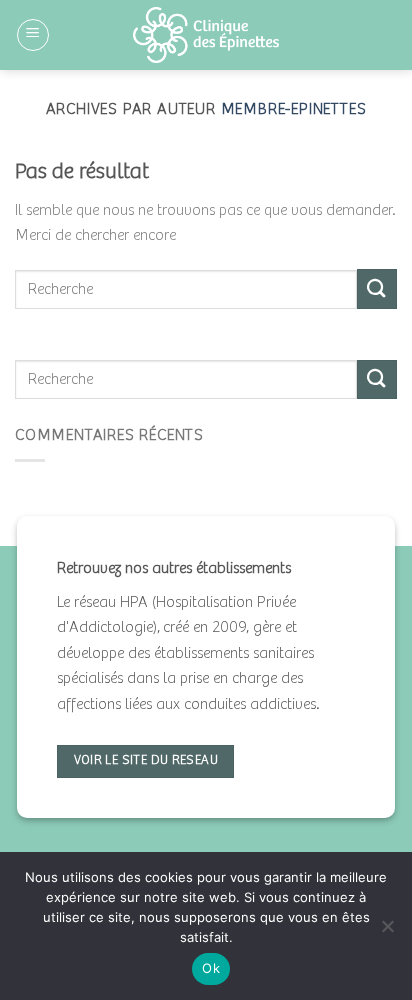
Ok (211, 968)
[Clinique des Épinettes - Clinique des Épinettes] (206, 35)
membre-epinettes (294, 109)
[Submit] (377, 288)
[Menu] (33, 35)
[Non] (387, 932)
